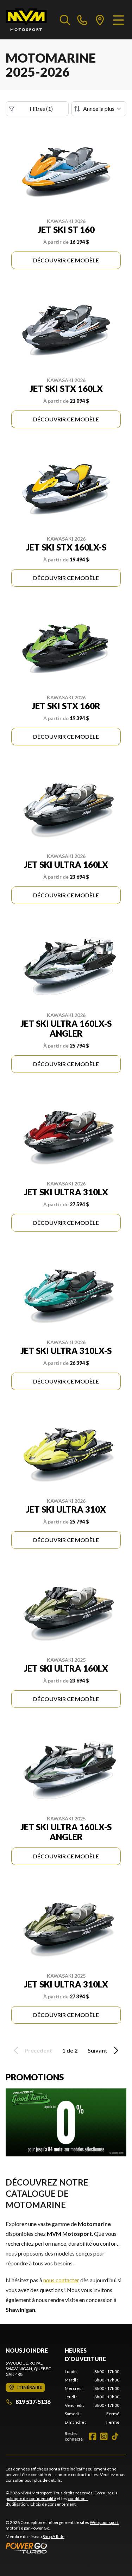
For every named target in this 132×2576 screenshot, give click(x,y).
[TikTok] (115, 2436)
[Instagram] (104, 2436)
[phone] (82, 20)
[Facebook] (93, 2436)
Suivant (98, 2050)
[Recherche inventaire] (65, 20)
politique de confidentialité (31, 2498)
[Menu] (118, 20)
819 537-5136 (33, 2402)
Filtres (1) (41, 109)
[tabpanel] (92, 2397)
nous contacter (61, 2280)
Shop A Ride (54, 2536)
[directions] (100, 20)
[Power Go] (66, 2548)
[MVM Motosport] (26, 20)
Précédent (38, 2050)
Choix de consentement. (54, 2504)
